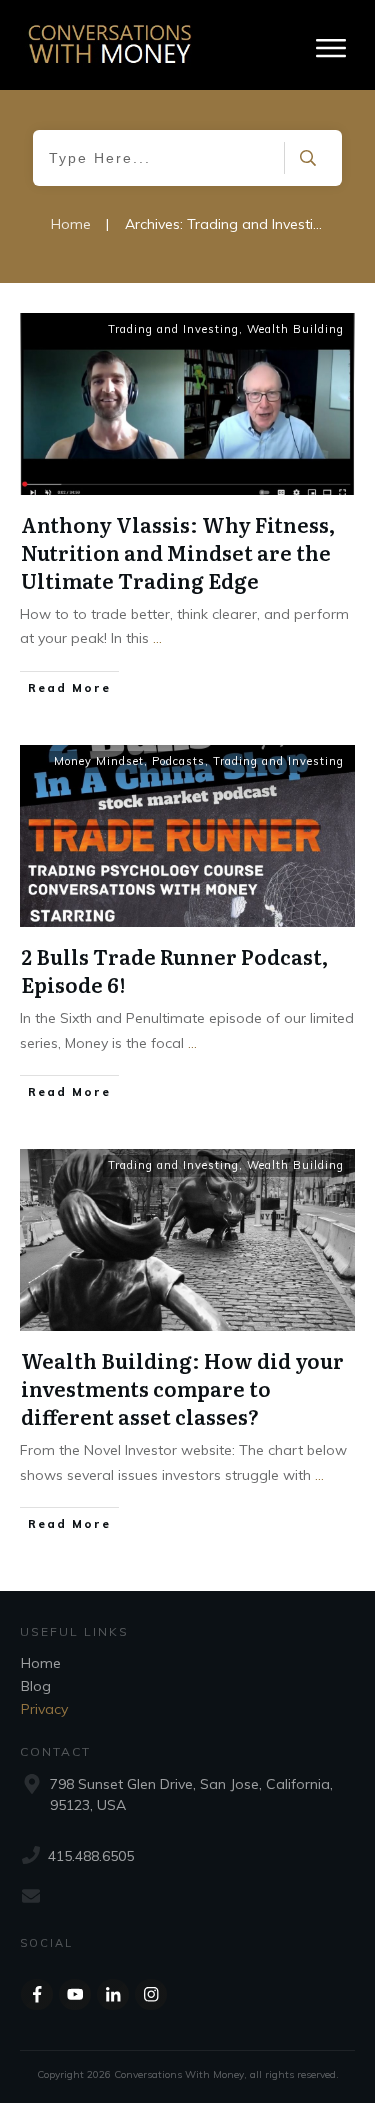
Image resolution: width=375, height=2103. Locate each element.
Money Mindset (99, 761)
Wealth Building (295, 329)
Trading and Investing (173, 329)
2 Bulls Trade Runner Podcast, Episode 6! (174, 970)
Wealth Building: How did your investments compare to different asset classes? (182, 1388)
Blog (36, 1686)
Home (41, 1663)
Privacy (44, 1709)
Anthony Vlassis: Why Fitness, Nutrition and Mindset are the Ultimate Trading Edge (178, 552)
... (157, 638)
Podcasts (178, 761)
